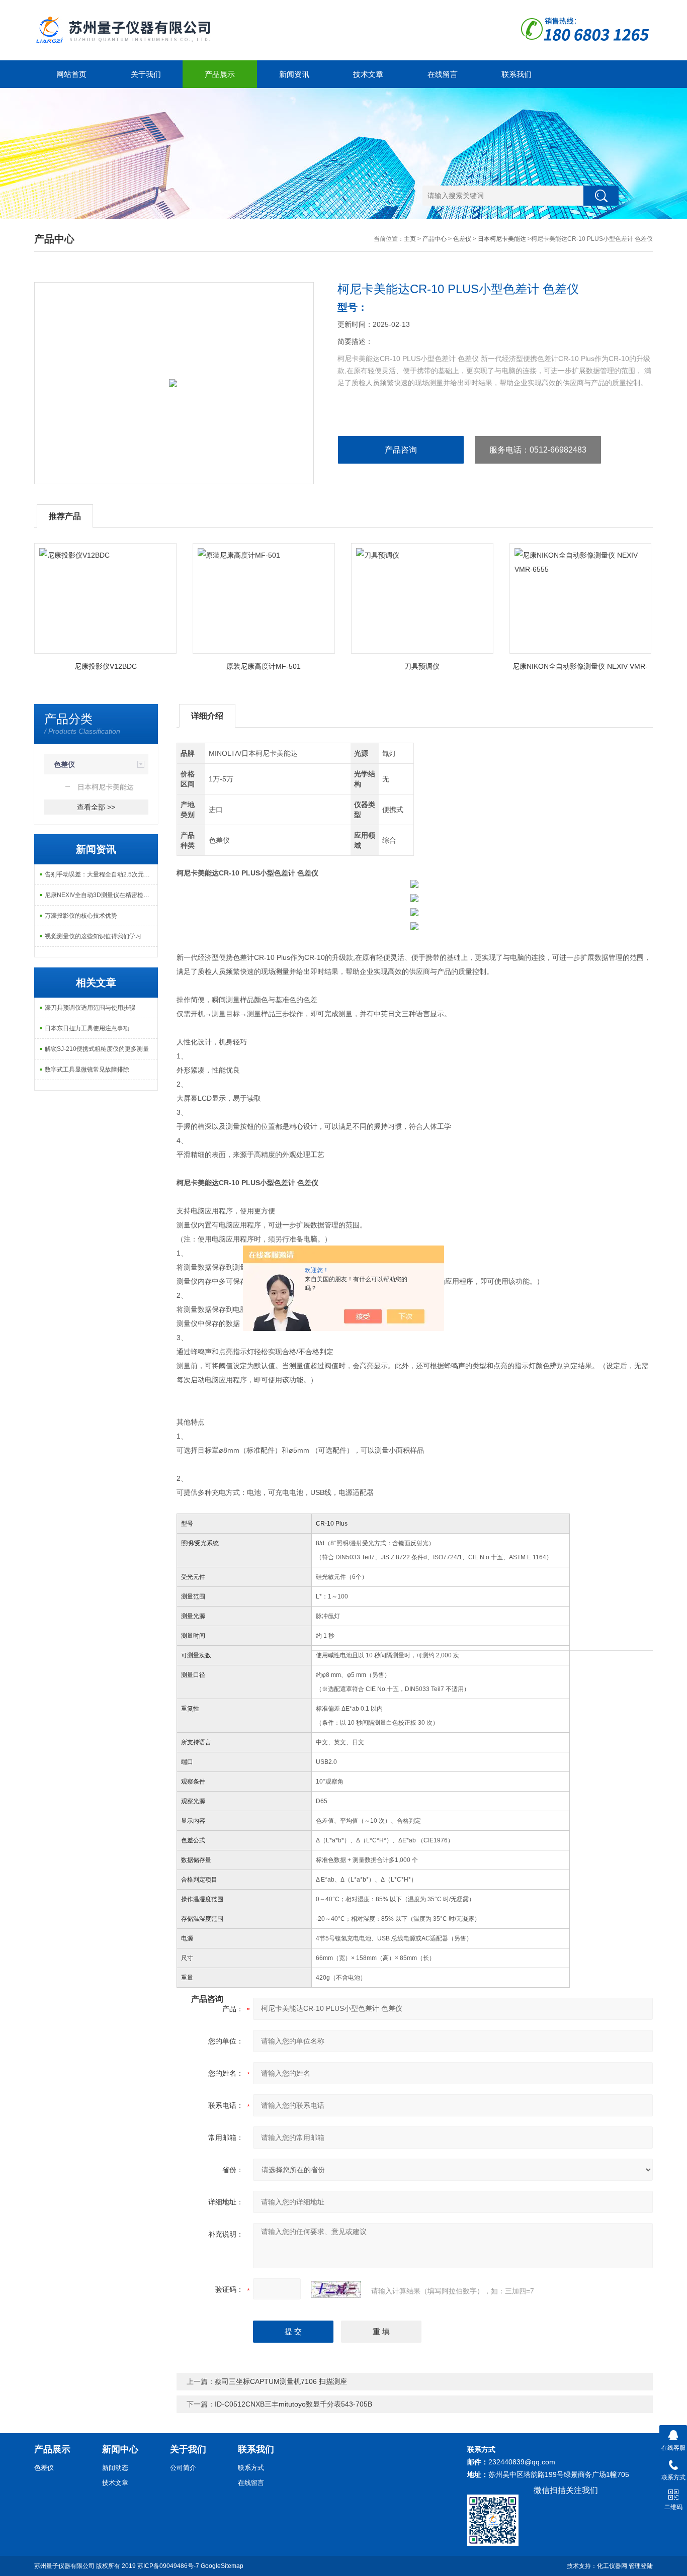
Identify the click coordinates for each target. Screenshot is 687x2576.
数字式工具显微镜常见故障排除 (87, 1070)
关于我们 (146, 74)
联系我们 (517, 74)
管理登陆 (641, 2566)
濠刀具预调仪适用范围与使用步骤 (90, 1008)
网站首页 (71, 74)
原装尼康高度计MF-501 (264, 666)
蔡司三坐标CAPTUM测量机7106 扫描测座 (281, 2381)
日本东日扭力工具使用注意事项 (87, 1028)
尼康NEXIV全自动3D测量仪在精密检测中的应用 (101, 895)
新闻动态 (115, 2468)
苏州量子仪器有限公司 (64, 2566)
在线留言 (443, 74)
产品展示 (220, 74)
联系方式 (251, 2468)
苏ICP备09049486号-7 (168, 2566)
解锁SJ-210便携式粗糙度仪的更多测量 (97, 1049)
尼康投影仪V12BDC (106, 666)
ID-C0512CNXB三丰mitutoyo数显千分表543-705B (293, 2404)
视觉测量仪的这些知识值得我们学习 (93, 936)
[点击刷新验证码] (336, 2289)
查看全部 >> (96, 807)
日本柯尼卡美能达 (502, 239)
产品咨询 (401, 450)
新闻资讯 (294, 74)
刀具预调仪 (422, 666)
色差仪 (462, 239)
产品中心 (435, 239)
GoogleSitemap (222, 2566)
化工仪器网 (612, 2566)
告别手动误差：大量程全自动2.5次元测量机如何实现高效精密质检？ (101, 874)
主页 (410, 239)
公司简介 (183, 2468)
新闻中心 (120, 2449)
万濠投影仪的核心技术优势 (81, 916)
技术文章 (368, 74)
